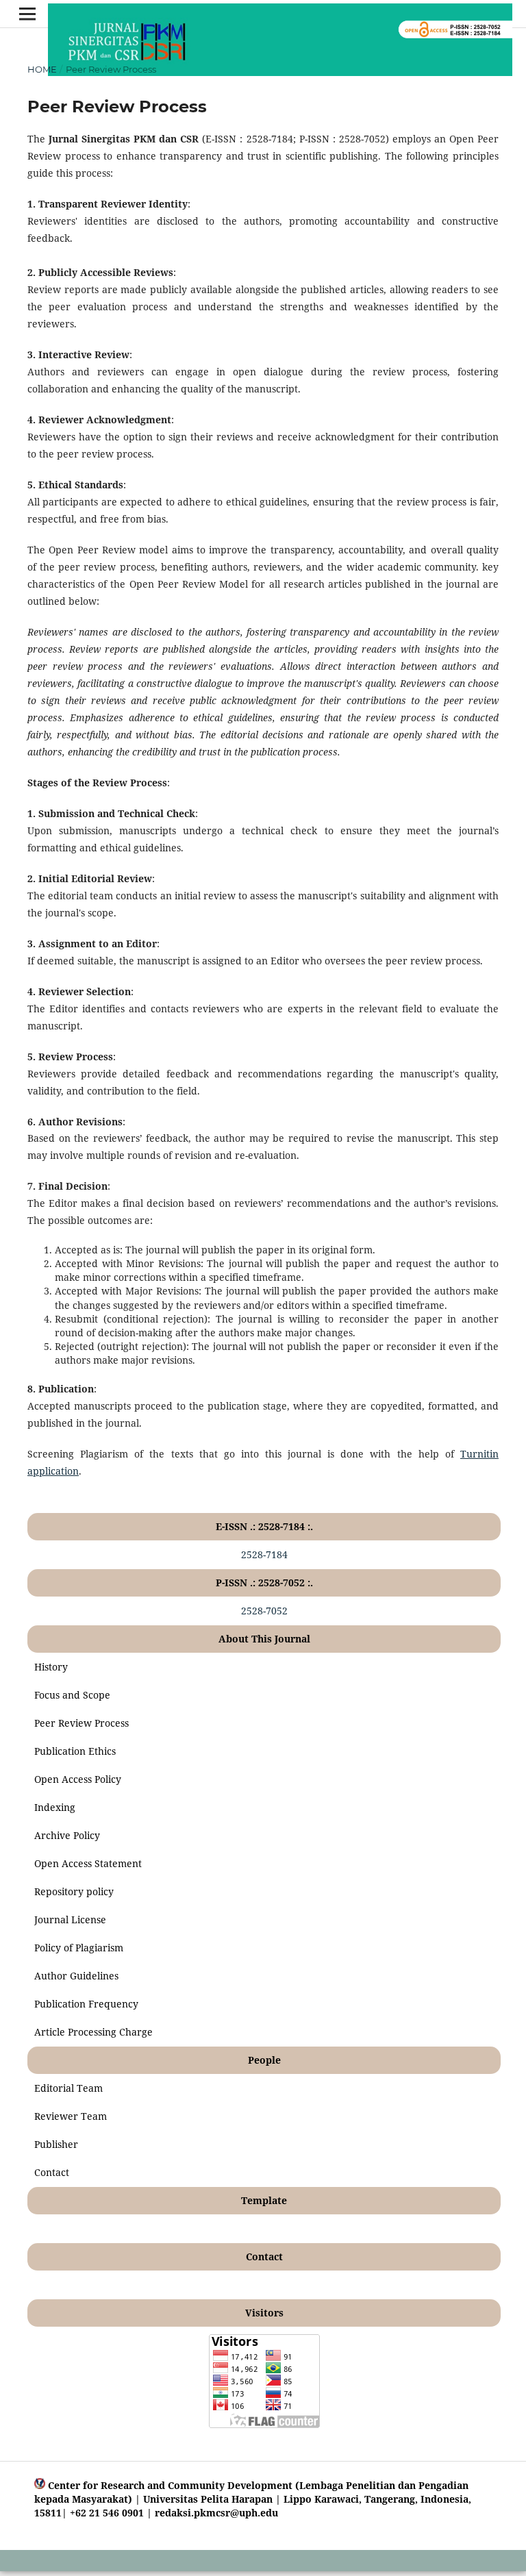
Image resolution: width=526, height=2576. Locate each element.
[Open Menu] (27, 14)
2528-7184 (264, 1554)
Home (42, 69)
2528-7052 (264, 1611)
